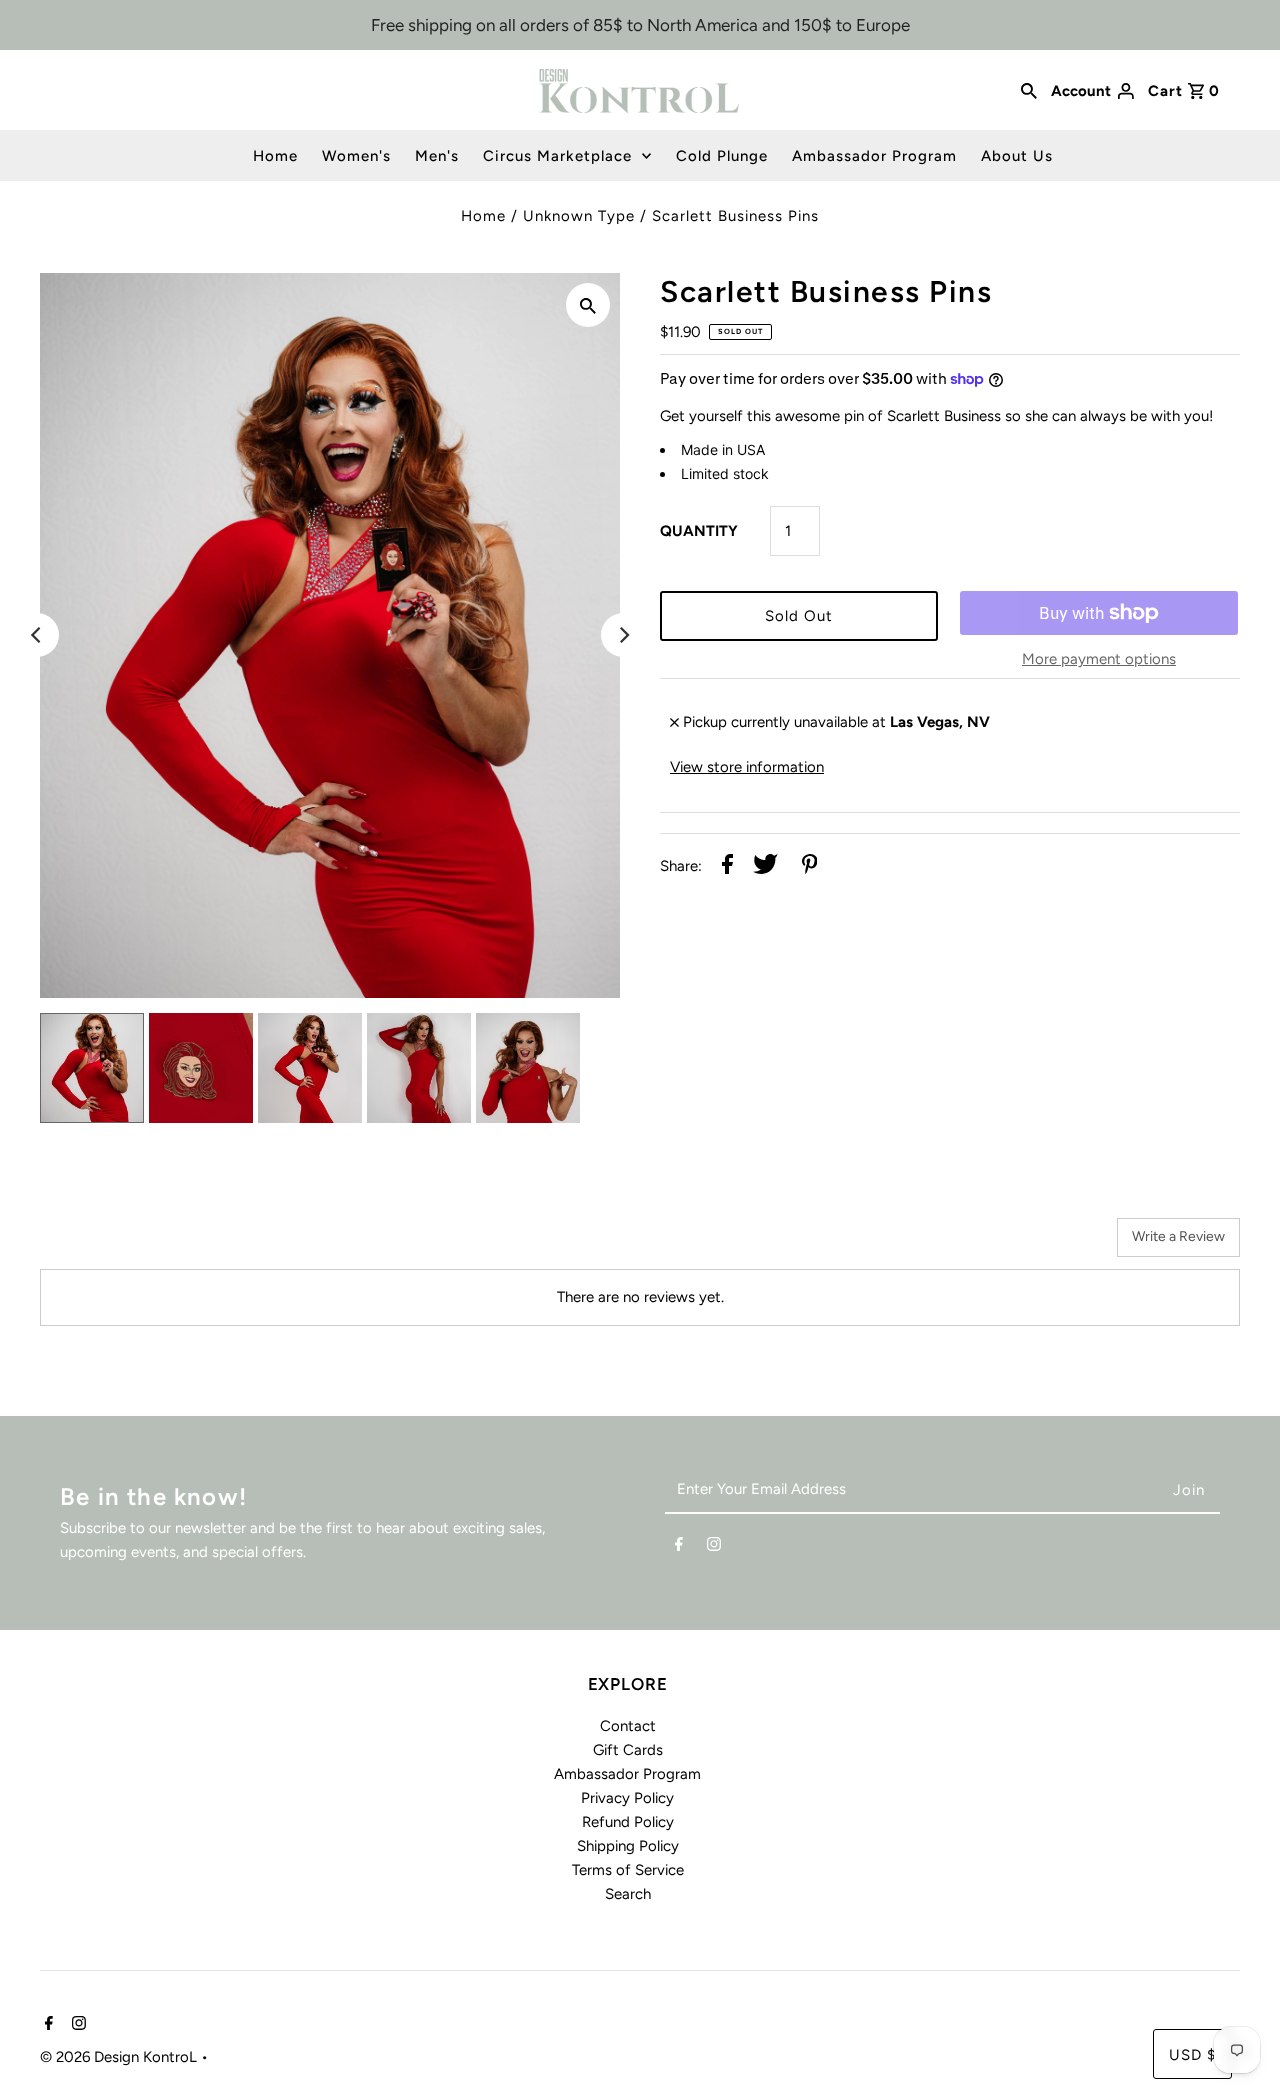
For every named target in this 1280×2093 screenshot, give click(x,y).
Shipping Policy (628, 1846)
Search (628, 1894)
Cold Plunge (722, 156)
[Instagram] (714, 1548)
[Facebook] (679, 1548)
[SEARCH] (1029, 90)
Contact (628, 1726)
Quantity (699, 531)
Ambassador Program (874, 156)
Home (275, 156)
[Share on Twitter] (765, 867)
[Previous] (37, 635)
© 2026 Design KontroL (120, 2057)
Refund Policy (628, 1822)
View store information (747, 767)
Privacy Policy (627, 1798)
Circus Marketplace (557, 156)
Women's (356, 156)
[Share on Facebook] (727, 867)
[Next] (623, 635)
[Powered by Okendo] (130, 1245)
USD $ (1192, 2055)
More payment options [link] (1099, 659)
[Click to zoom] (588, 305)
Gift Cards (628, 1750)
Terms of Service (628, 1870)
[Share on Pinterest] (810, 867)
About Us (1017, 156)
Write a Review (1178, 1236)
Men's (437, 156)
